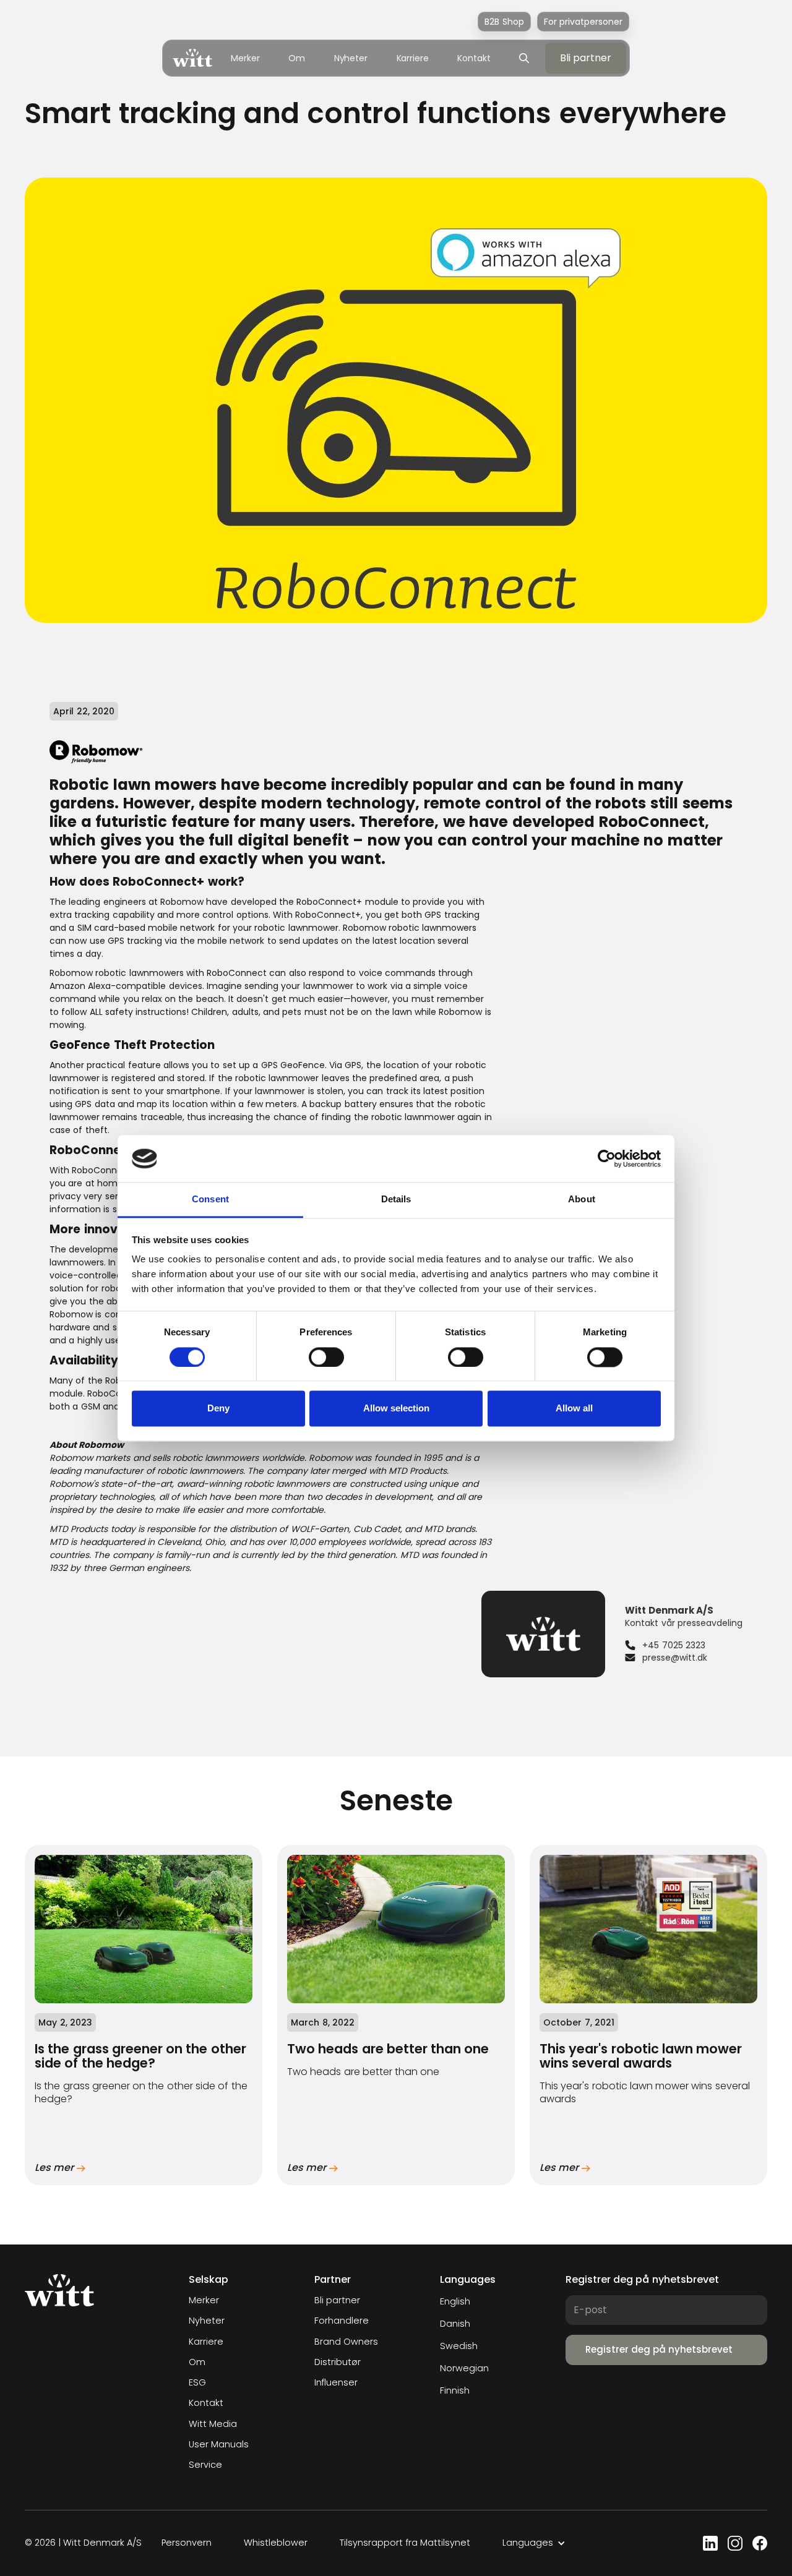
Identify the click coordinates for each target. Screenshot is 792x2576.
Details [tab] (396, 1200)
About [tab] (582, 1200)
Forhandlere (342, 2321)
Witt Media (213, 2424)
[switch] (326, 1357)
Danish (455, 2324)
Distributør (338, 2362)
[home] (192, 58)
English (455, 2301)
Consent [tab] (210, 1200)
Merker (245, 58)
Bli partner (337, 2300)
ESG (197, 2383)
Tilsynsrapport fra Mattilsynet (405, 2543)
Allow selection (396, 1409)
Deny (218, 1409)
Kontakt (474, 58)
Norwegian (464, 2368)
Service (205, 2465)
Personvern (187, 2543)
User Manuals (219, 2445)
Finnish (455, 2390)
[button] (534, 2543)
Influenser (336, 2383)
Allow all (574, 1409)
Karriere (413, 58)
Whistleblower (276, 2543)
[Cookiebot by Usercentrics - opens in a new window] (607, 1158)
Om (297, 58)
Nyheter (351, 58)
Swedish (459, 2346)
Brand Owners (346, 2342)
